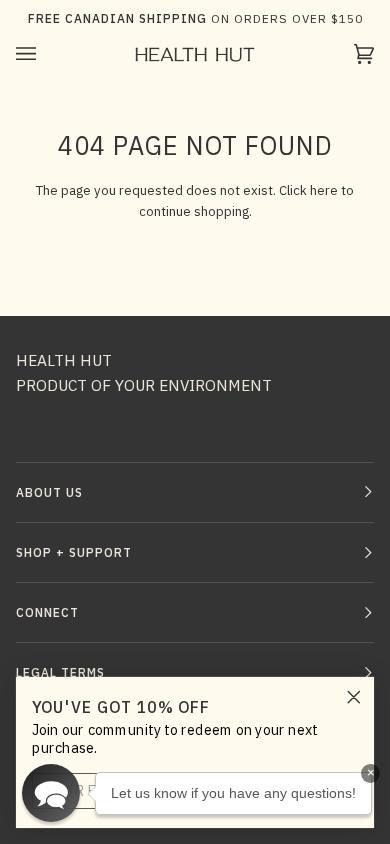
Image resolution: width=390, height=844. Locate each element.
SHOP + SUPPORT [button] (74, 552)
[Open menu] (46, 54)
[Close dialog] (354, 697)
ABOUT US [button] (49, 492)
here (324, 190)
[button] (51, 793)
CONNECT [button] (47, 612)
